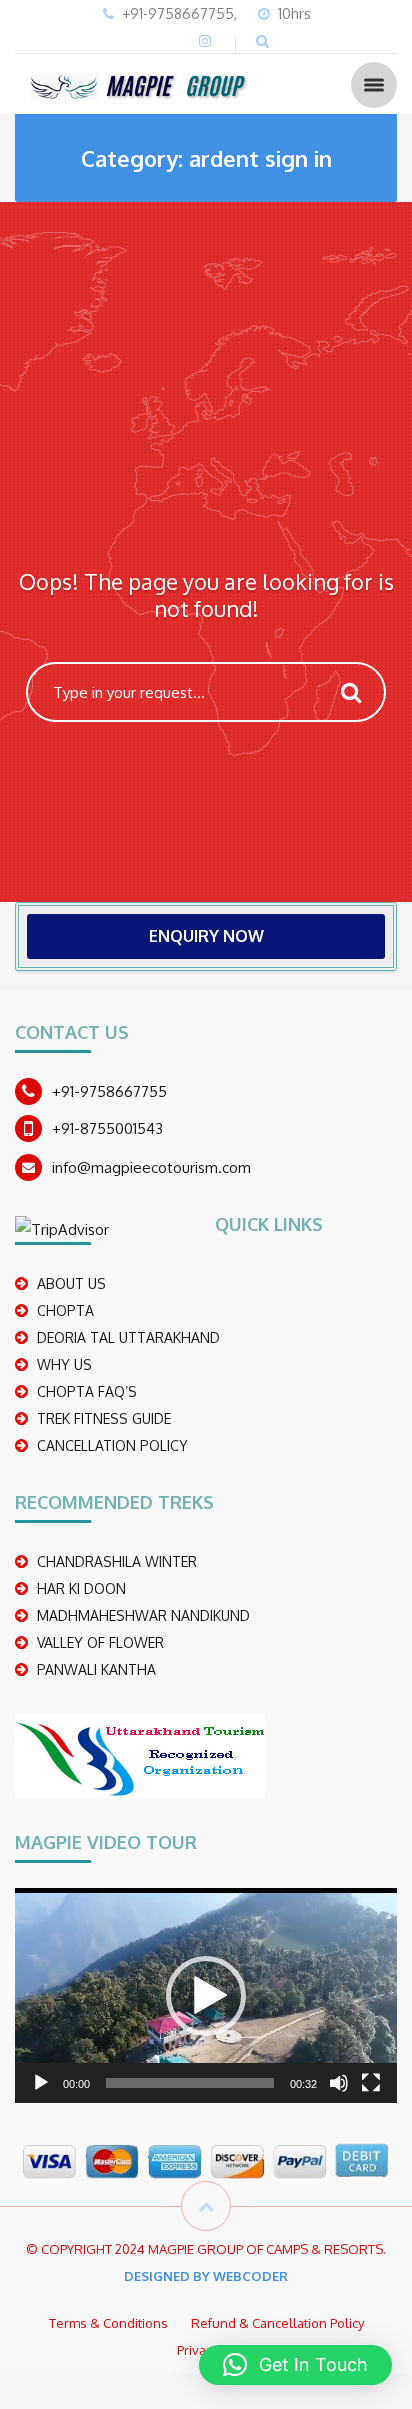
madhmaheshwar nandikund (143, 1615)
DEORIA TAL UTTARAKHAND (128, 1337)
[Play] (41, 2083)
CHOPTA (65, 1310)
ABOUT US (71, 1283)
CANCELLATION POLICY (112, 1445)
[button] (206, 1996)
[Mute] (339, 2083)
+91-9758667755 (109, 1091)
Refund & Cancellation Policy (277, 2323)
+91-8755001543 (107, 1128)
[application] (206, 1995)
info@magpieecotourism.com (151, 1167)
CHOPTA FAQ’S (87, 1391)
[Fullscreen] (371, 2083)
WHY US (64, 1364)
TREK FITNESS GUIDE (104, 1418)
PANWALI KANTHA (96, 1669)
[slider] (190, 2083)
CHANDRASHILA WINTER (117, 1561)
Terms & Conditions (108, 2323)
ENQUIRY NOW (206, 936)
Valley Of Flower (100, 1642)
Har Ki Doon (81, 1588)
